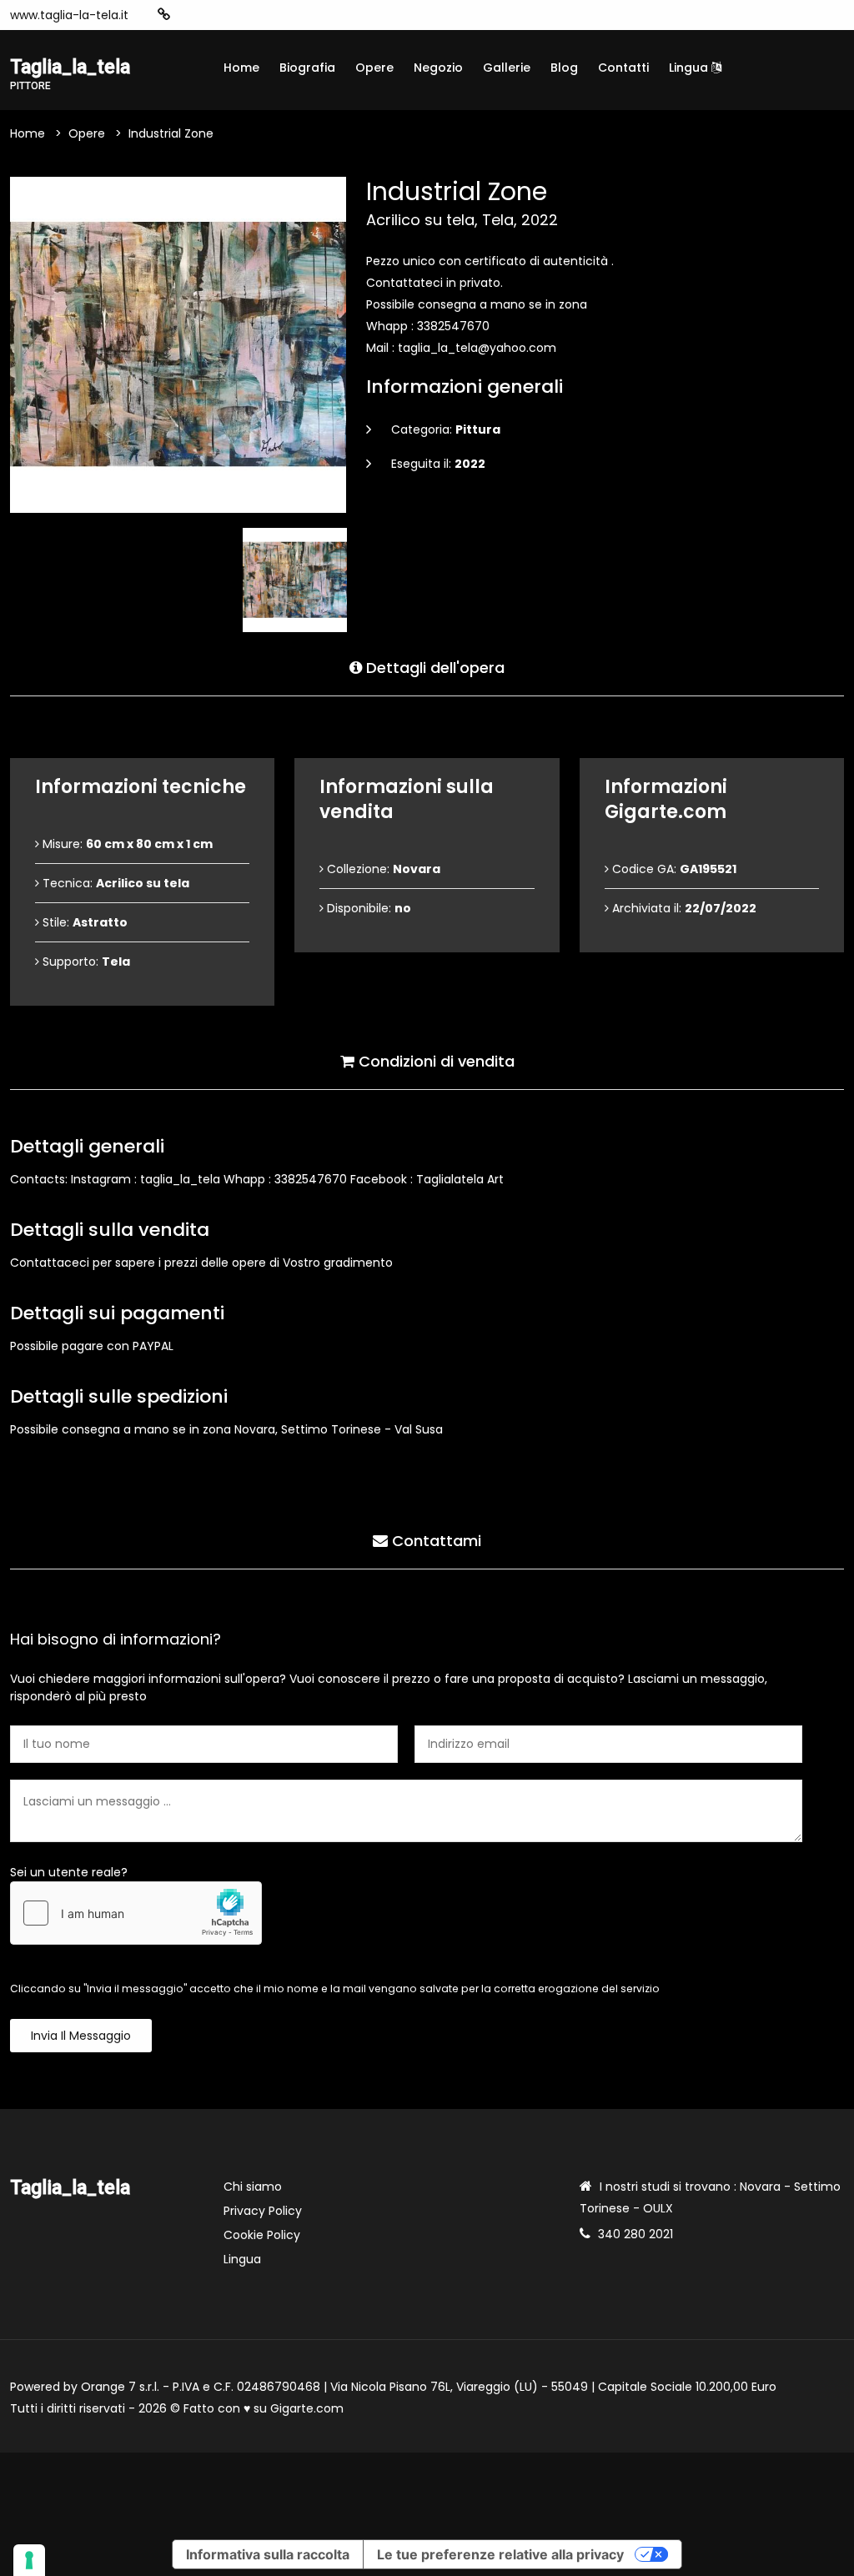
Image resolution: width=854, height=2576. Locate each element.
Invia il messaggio (81, 2036)
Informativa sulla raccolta (268, 2554)
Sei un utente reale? (69, 1872)
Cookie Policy (262, 2235)
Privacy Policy (263, 2211)
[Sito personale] (164, 15)
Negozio (438, 68)
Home (241, 68)
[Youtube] (240, 15)
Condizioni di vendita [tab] (435, 1061)
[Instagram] (190, 15)
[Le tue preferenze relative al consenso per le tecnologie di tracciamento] (29, 2560)
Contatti (623, 68)
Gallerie (507, 68)
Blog (564, 68)
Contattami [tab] (435, 1541)
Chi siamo (253, 2187)
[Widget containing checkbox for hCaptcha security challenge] (136, 1913)
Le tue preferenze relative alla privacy (500, 2554)
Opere (374, 68)
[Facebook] (215, 15)
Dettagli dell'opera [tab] (433, 668)
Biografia (307, 68)
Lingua (690, 68)
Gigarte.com (307, 2408)
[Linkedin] (265, 15)
